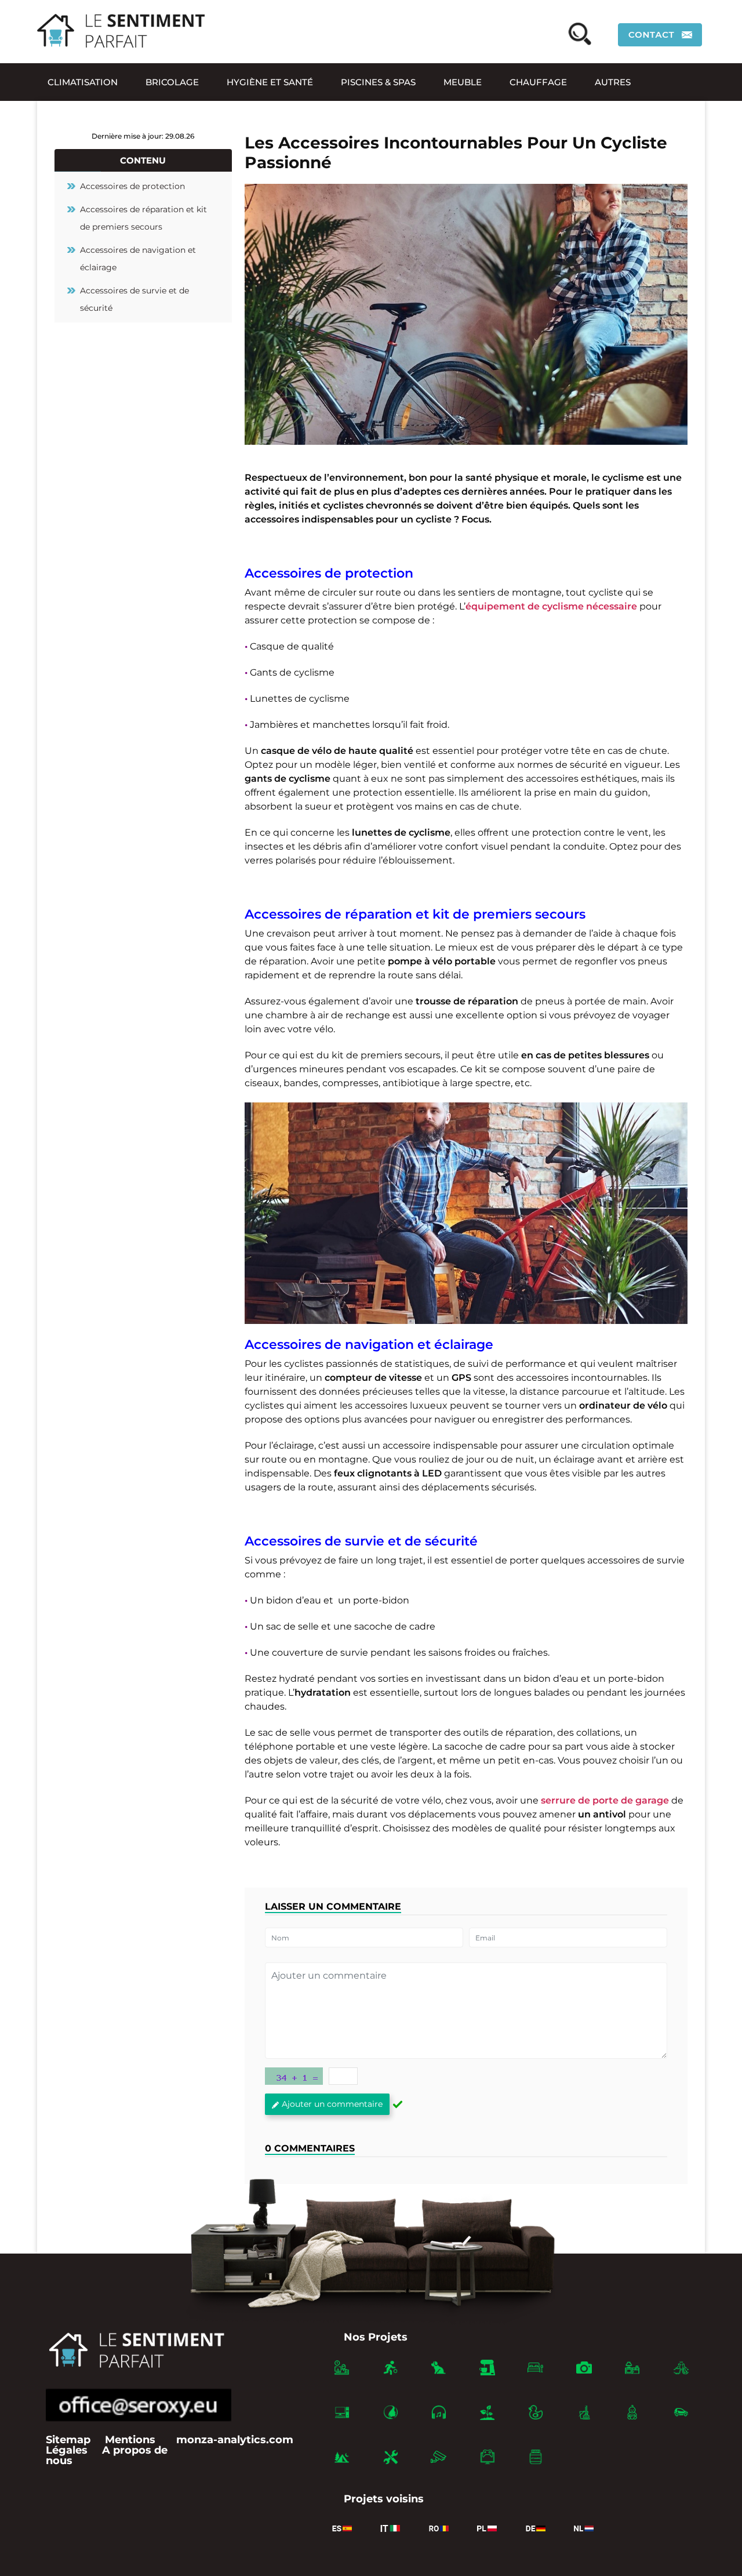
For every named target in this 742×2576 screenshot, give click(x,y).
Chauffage (538, 82)
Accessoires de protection (132, 186)
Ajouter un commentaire (332, 2104)
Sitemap (68, 2440)
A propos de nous (107, 2455)
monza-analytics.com (235, 2440)
